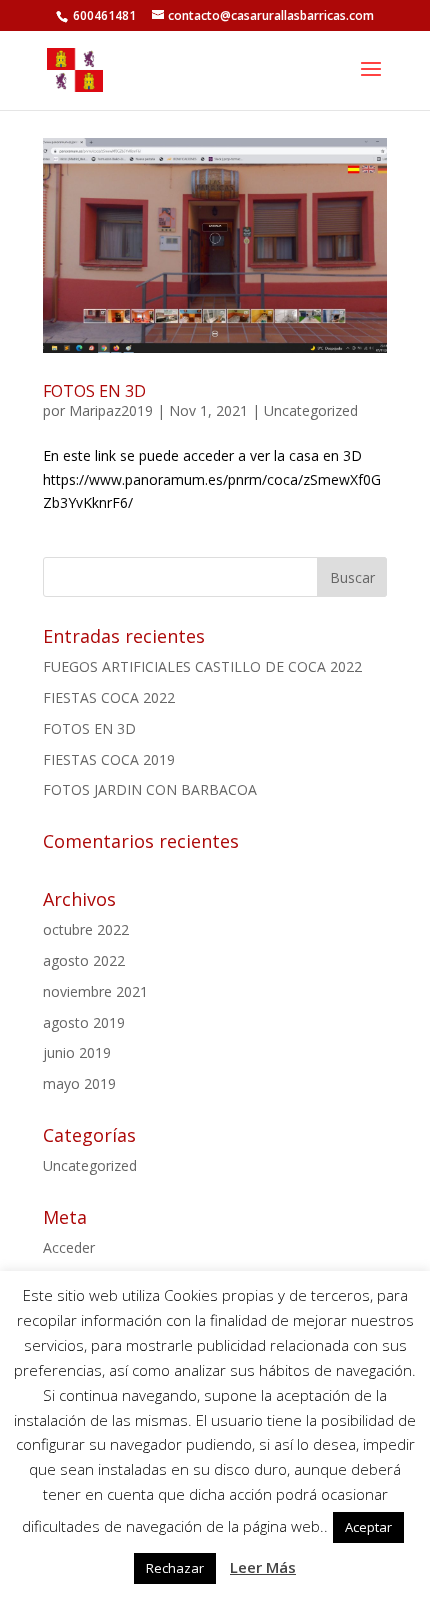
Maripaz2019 (111, 410)
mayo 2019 (79, 1083)
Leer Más (263, 1567)
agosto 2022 (84, 960)
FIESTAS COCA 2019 (109, 759)
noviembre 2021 (95, 991)
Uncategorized (311, 410)
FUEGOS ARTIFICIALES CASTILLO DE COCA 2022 (202, 666)
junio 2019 (77, 1052)
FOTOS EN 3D (94, 391)
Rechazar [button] (175, 1568)
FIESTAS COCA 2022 (109, 697)
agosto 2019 (84, 1022)
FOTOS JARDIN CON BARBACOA (150, 789)
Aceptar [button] (368, 1527)
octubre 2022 (86, 929)
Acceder (69, 1247)
